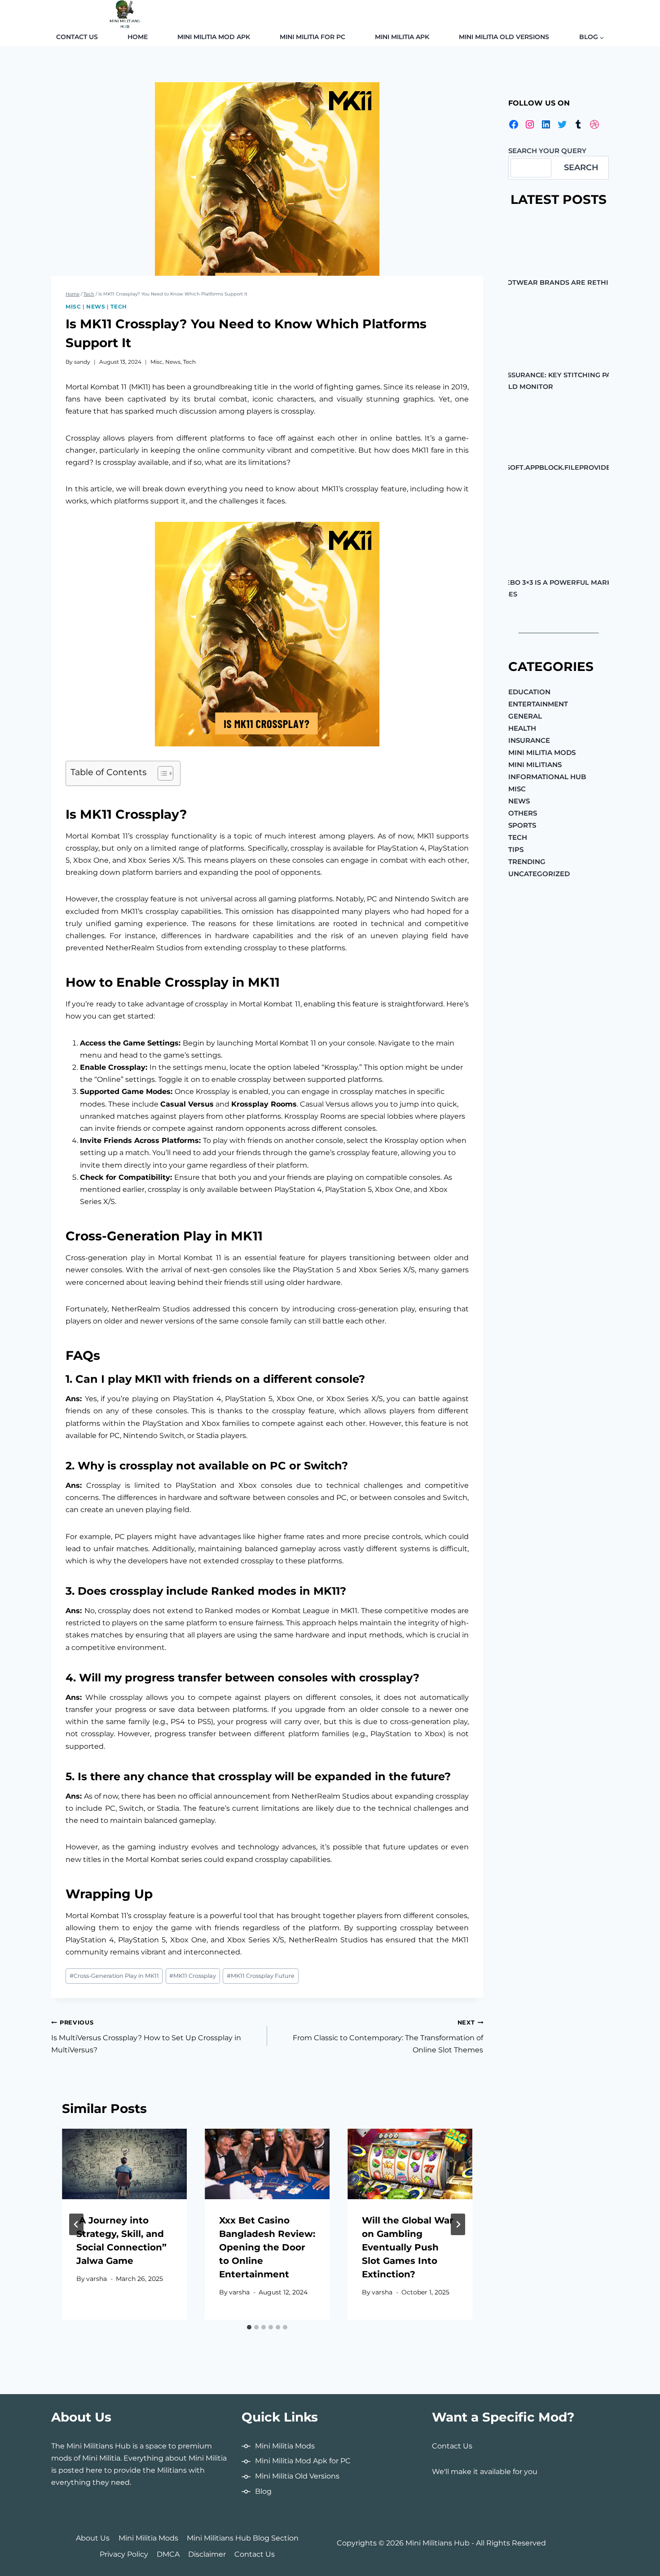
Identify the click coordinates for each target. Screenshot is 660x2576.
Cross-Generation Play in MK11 (114, 1976)
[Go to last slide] (76, 2224)
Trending (527, 862)
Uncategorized (539, 874)
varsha (97, 2279)
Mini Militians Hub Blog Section (243, 2538)
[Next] (458, 2224)
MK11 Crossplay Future (261, 1976)
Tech (119, 307)
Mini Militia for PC (312, 37)
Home (138, 37)
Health (522, 728)
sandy (82, 362)
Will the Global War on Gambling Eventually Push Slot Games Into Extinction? (408, 2247)
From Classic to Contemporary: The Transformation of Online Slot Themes (388, 2037)
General (525, 716)
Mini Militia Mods (542, 752)
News (96, 307)
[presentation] (124, 2164)
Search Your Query (547, 151)
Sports (522, 825)
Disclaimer (207, 2554)
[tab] (249, 2327)
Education (529, 692)
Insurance (529, 740)
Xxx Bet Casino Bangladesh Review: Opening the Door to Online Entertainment (267, 2247)
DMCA (168, 2554)
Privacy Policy (124, 2554)
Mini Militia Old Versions (504, 37)
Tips (516, 849)
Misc (73, 307)
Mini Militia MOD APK (214, 37)
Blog (263, 2491)
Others (523, 813)
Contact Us (77, 37)
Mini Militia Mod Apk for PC (303, 2461)
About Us (93, 2538)
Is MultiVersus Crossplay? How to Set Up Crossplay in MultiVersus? (146, 2037)
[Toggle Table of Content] (161, 773)
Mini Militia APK (402, 37)
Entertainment (538, 704)
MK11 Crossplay (193, 1976)
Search (581, 168)
